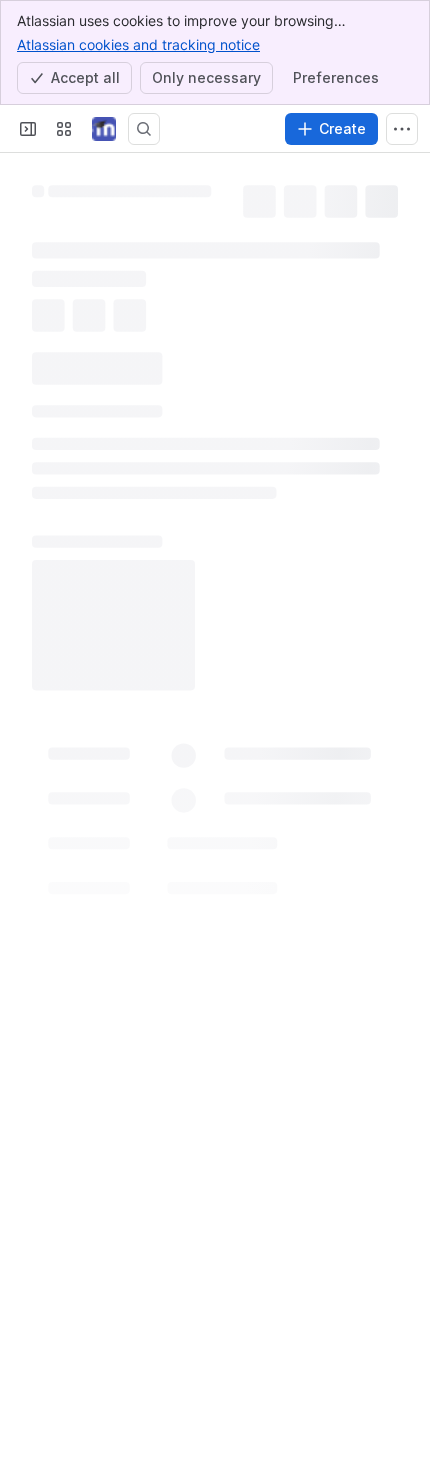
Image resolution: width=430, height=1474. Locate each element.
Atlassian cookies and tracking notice (138, 44)
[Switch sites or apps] (64, 129)
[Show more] (402, 129)
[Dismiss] (402, 1364)
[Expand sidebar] (28, 129)
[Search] (144, 129)
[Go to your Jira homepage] (104, 129)
